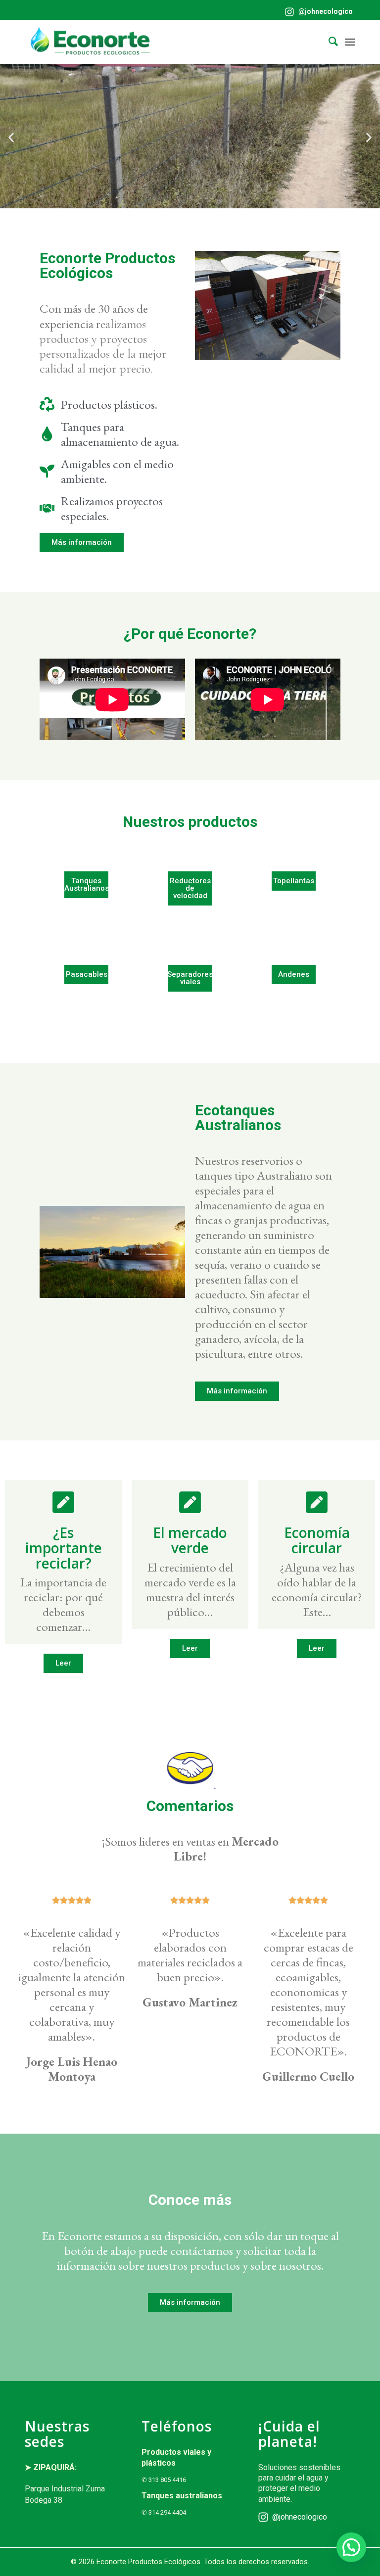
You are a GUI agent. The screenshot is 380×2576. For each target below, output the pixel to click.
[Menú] (350, 42)
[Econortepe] (90, 42)
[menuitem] (316, 12)
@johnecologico (325, 11)
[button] (11, 138)
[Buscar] (328, 42)
